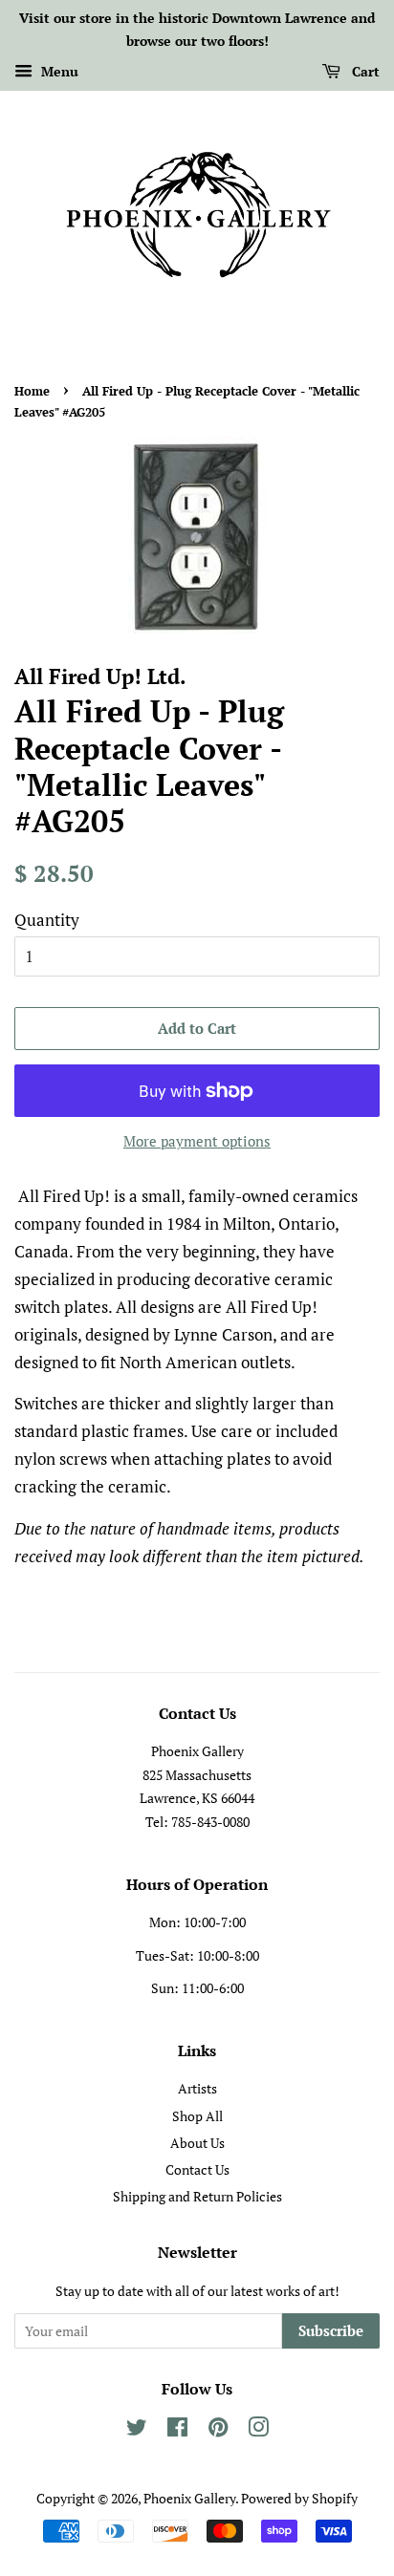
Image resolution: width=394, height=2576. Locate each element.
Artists (197, 2088)
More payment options (197, 1141)
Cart (364, 71)
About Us (197, 2143)
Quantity (47, 920)
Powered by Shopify (299, 2498)
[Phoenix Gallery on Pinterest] (218, 2430)
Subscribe (331, 2330)
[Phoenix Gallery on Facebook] (177, 2430)
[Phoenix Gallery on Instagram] (258, 2430)
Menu (58, 71)
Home (32, 391)
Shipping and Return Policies (197, 2196)
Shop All (197, 2116)
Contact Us (197, 2169)
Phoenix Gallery (189, 2498)
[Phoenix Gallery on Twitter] (137, 2430)
